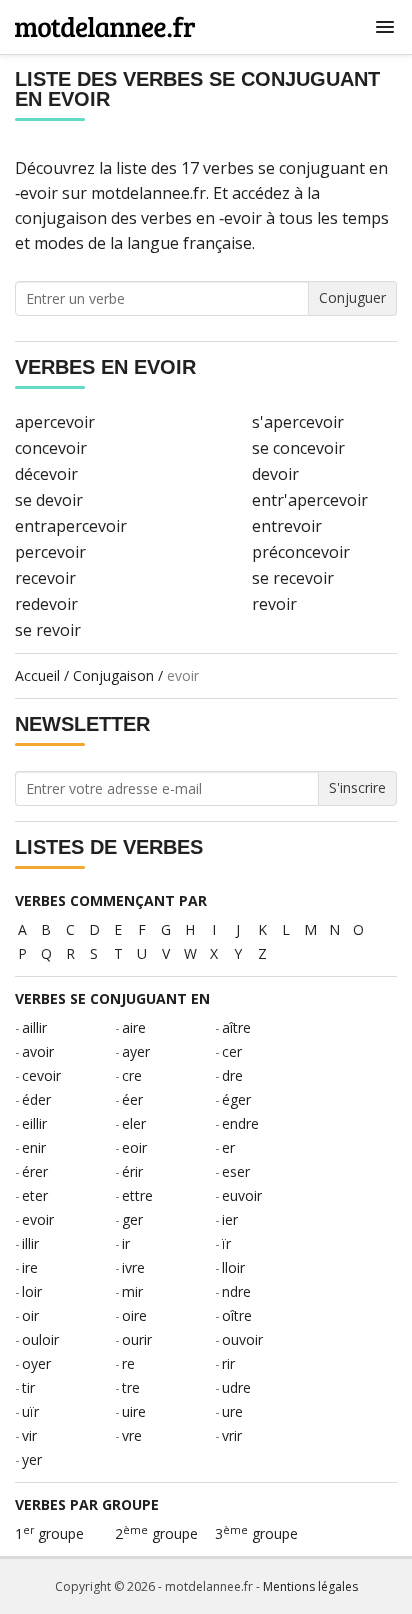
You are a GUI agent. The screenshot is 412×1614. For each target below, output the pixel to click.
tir (28, 1387)
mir (132, 1291)
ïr (226, 1243)
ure (232, 1411)
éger (236, 1099)
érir (132, 1171)
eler (134, 1123)
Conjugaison (113, 675)
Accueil (37, 675)
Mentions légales (310, 1586)
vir (29, 1435)
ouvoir (242, 1339)
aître (236, 1027)
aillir (34, 1027)
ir (126, 1243)
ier (230, 1219)
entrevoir (287, 526)
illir (30, 1243)
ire (30, 1267)
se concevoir (298, 448)
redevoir (46, 604)
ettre (137, 1195)
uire (134, 1411)
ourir (137, 1339)
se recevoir (293, 578)
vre (132, 1435)
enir (34, 1147)
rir (228, 1363)
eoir (134, 1147)
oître (237, 1315)
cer (232, 1051)
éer (132, 1099)
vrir (232, 1435)
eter (35, 1195)
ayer (136, 1051)
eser (236, 1171)
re (128, 1363)
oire (134, 1315)
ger (132, 1219)
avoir (38, 1051)
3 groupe (256, 1533)
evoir (38, 1219)
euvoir (242, 1195)
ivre (133, 1267)
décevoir (46, 474)
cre (132, 1075)
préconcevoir (301, 552)
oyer (36, 1363)
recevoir (45, 578)
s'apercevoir (298, 422)
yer (32, 1459)
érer (35, 1171)
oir (30, 1315)
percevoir (50, 552)
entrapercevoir (71, 526)
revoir (274, 604)
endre (240, 1123)
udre (236, 1387)
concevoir (51, 448)
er (228, 1147)
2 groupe (156, 1533)
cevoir (41, 1075)
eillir (34, 1123)
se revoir (48, 630)
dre (232, 1075)
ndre (236, 1291)
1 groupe (49, 1533)
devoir (275, 474)
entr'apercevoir (310, 500)
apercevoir (55, 422)
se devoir (49, 500)
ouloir (40, 1339)
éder (36, 1099)
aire (134, 1027)
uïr (30, 1411)
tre (131, 1387)
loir (32, 1291)
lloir (233, 1267)
